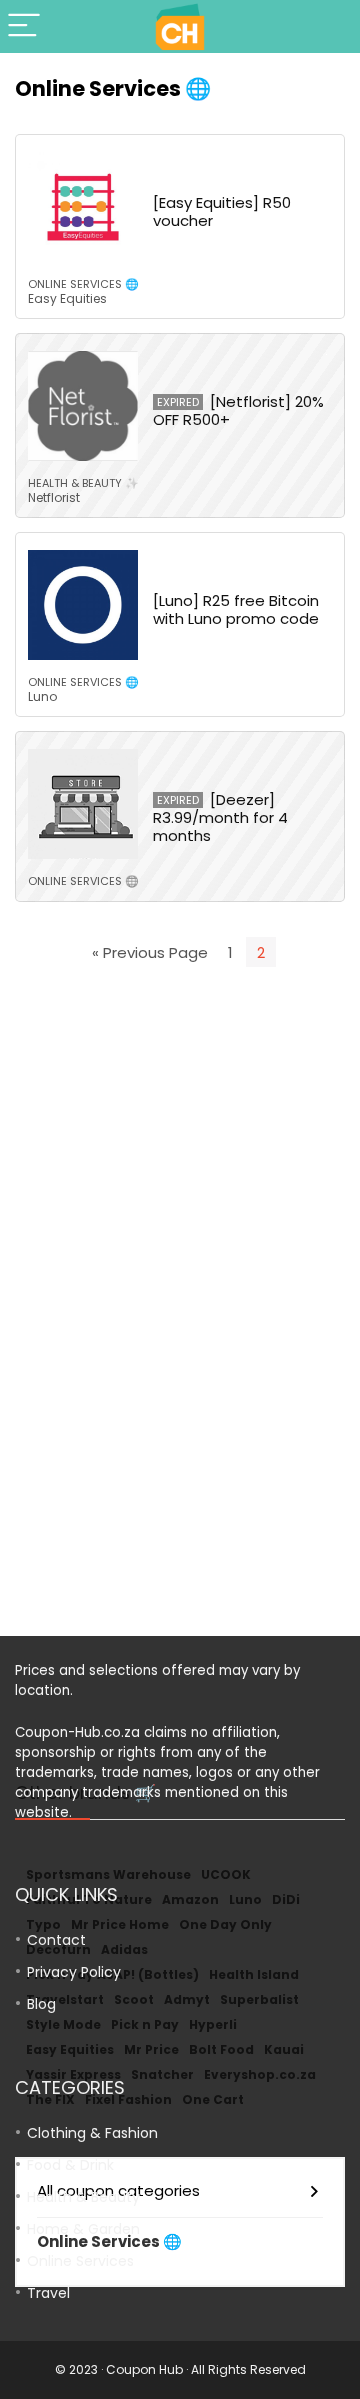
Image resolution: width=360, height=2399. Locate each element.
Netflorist (54, 497)
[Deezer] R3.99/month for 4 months (220, 817)
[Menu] (24, 26)
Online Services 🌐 (83, 284)
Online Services (80, 2261)
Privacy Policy (74, 1972)
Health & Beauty (83, 2197)
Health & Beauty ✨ (83, 483)
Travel (48, 2293)
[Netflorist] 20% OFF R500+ (238, 410)
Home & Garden (83, 2229)
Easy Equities (67, 298)
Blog (41, 2004)
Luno (42, 696)
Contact (56, 1940)
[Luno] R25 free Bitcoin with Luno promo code (236, 609)
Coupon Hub (144, 2369)
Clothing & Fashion (92, 2133)
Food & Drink (70, 2165)
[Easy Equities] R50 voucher (222, 211)
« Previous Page (150, 952)
